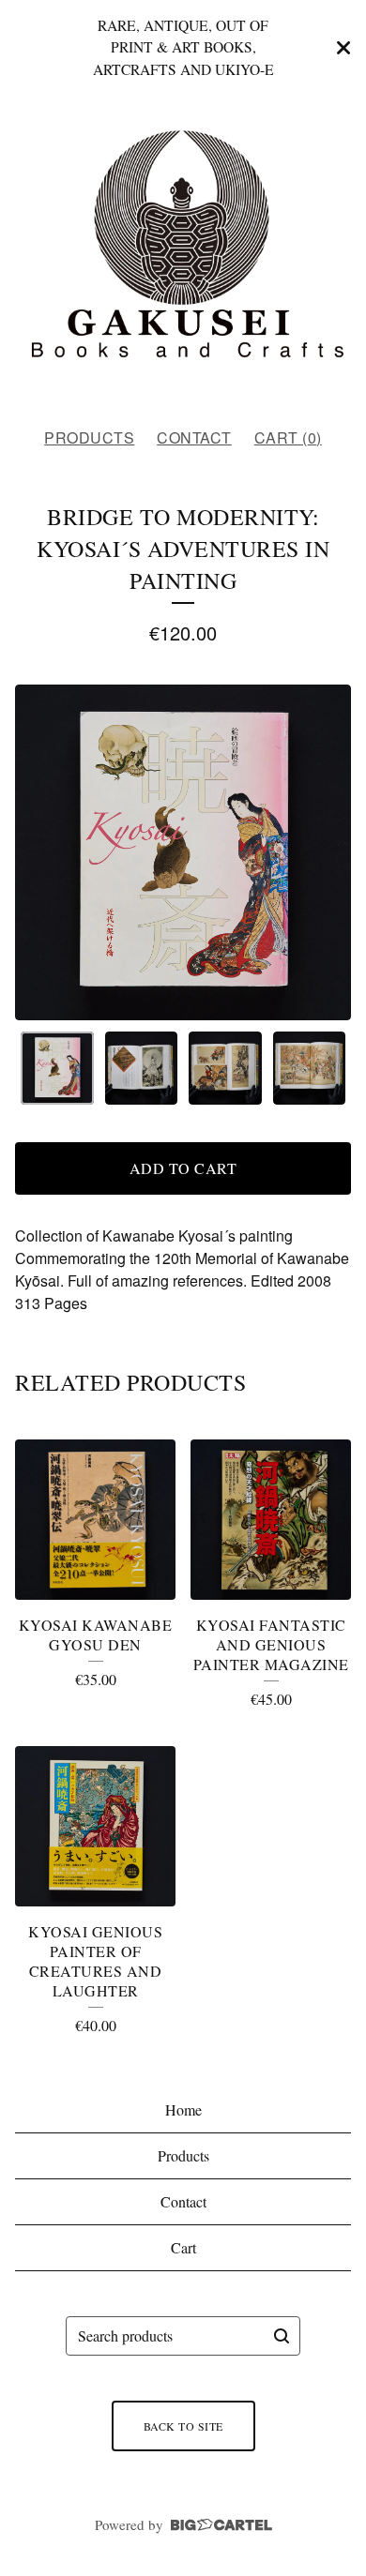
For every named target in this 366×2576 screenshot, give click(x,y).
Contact (194, 437)
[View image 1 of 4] (57, 1068)
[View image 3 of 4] (225, 1068)
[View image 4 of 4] (310, 1068)
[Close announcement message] (343, 48)
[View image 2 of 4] (142, 1068)
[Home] (183, 254)
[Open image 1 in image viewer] (183, 852)
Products (89, 437)
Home (183, 2109)
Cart (183, 2247)
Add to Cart (183, 1168)
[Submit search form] (282, 2336)
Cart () (288, 437)
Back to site (183, 2426)
